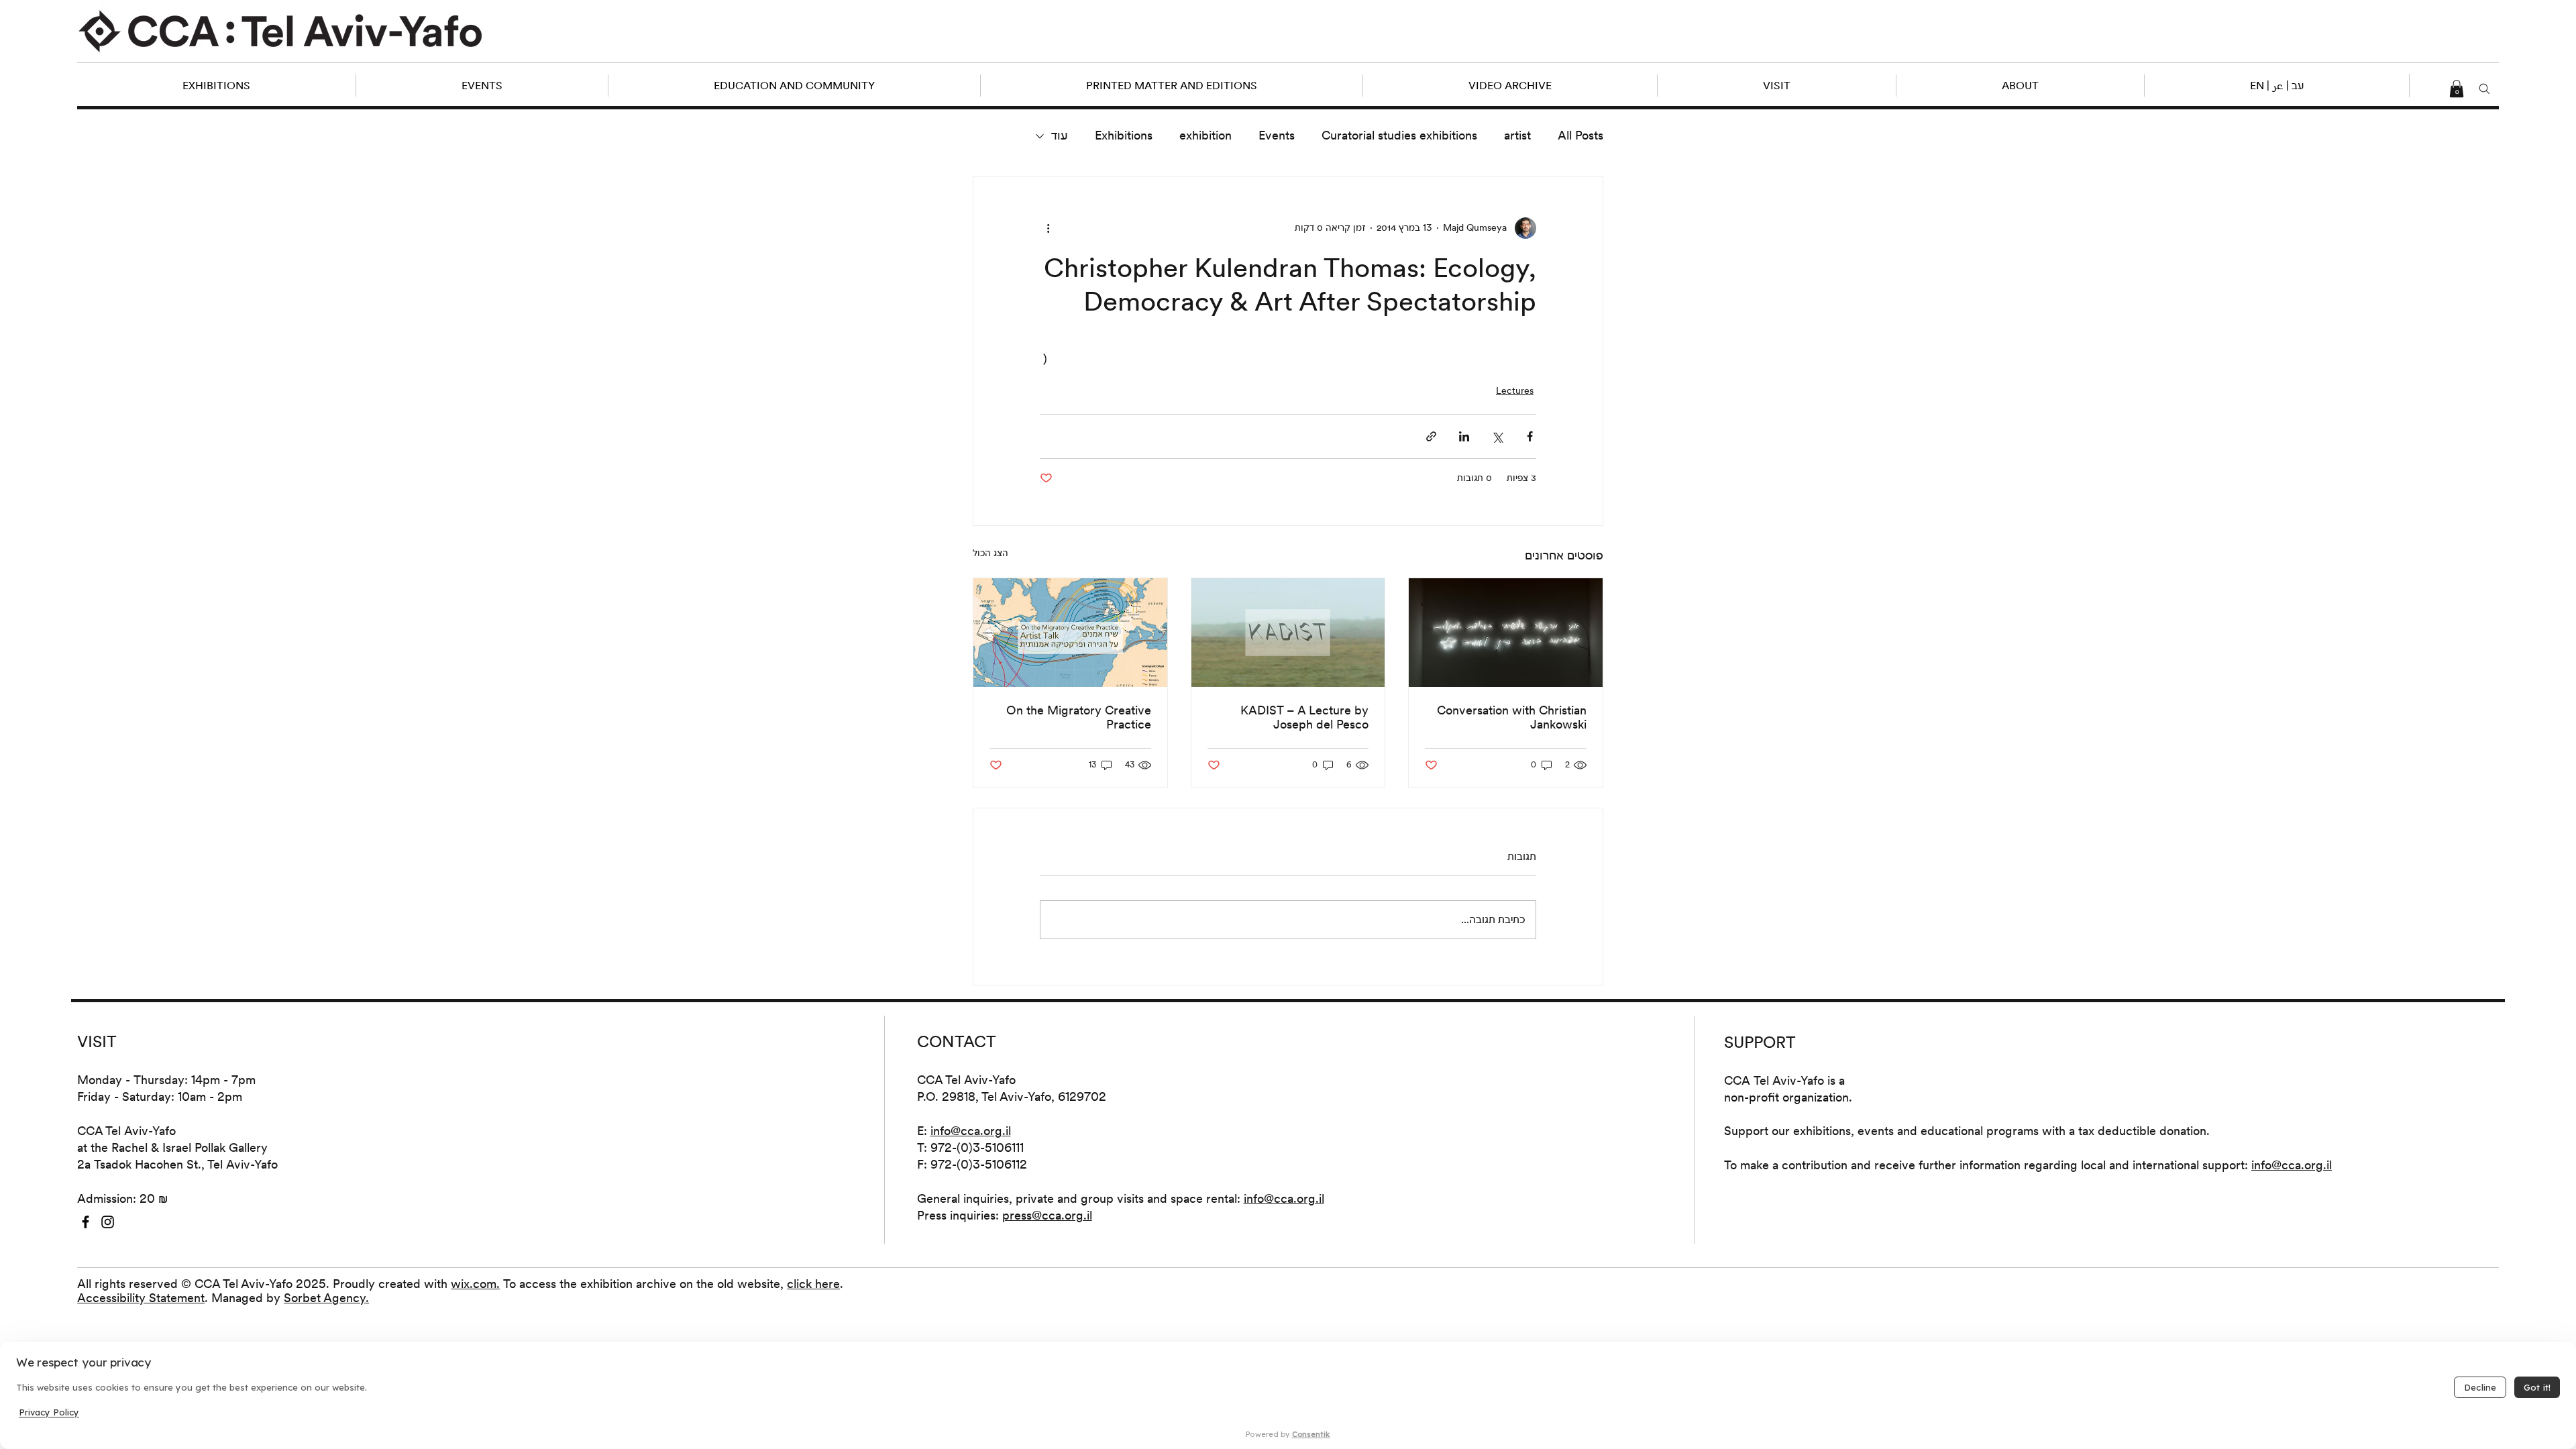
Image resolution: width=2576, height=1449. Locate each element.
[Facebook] (86, 1222)
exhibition (1205, 135)
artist (1517, 135)
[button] (2276, 86)
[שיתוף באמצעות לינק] (1431, 436)
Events (1277, 135)
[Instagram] (108, 1222)
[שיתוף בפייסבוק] (1530, 436)
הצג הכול (990, 553)
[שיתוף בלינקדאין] (1464, 436)
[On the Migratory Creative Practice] (1070, 633)
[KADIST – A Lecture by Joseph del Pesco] (1288, 633)
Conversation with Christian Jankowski (1512, 717)
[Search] (2485, 89)
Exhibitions (1124, 135)
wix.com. (475, 1284)
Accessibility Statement (141, 1298)
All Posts (1580, 135)
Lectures (1515, 390)
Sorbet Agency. (326, 1298)
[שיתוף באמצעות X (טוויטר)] (1497, 436)
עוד (1060, 135)
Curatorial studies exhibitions (1399, 135)
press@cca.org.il (1047, 1215)
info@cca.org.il (971, 1131)
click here (813, 1284)
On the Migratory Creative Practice (1079, 717)
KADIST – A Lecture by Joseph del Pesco (1304, 717)
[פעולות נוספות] (1048, 228)
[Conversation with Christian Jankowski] (1506, 633)
